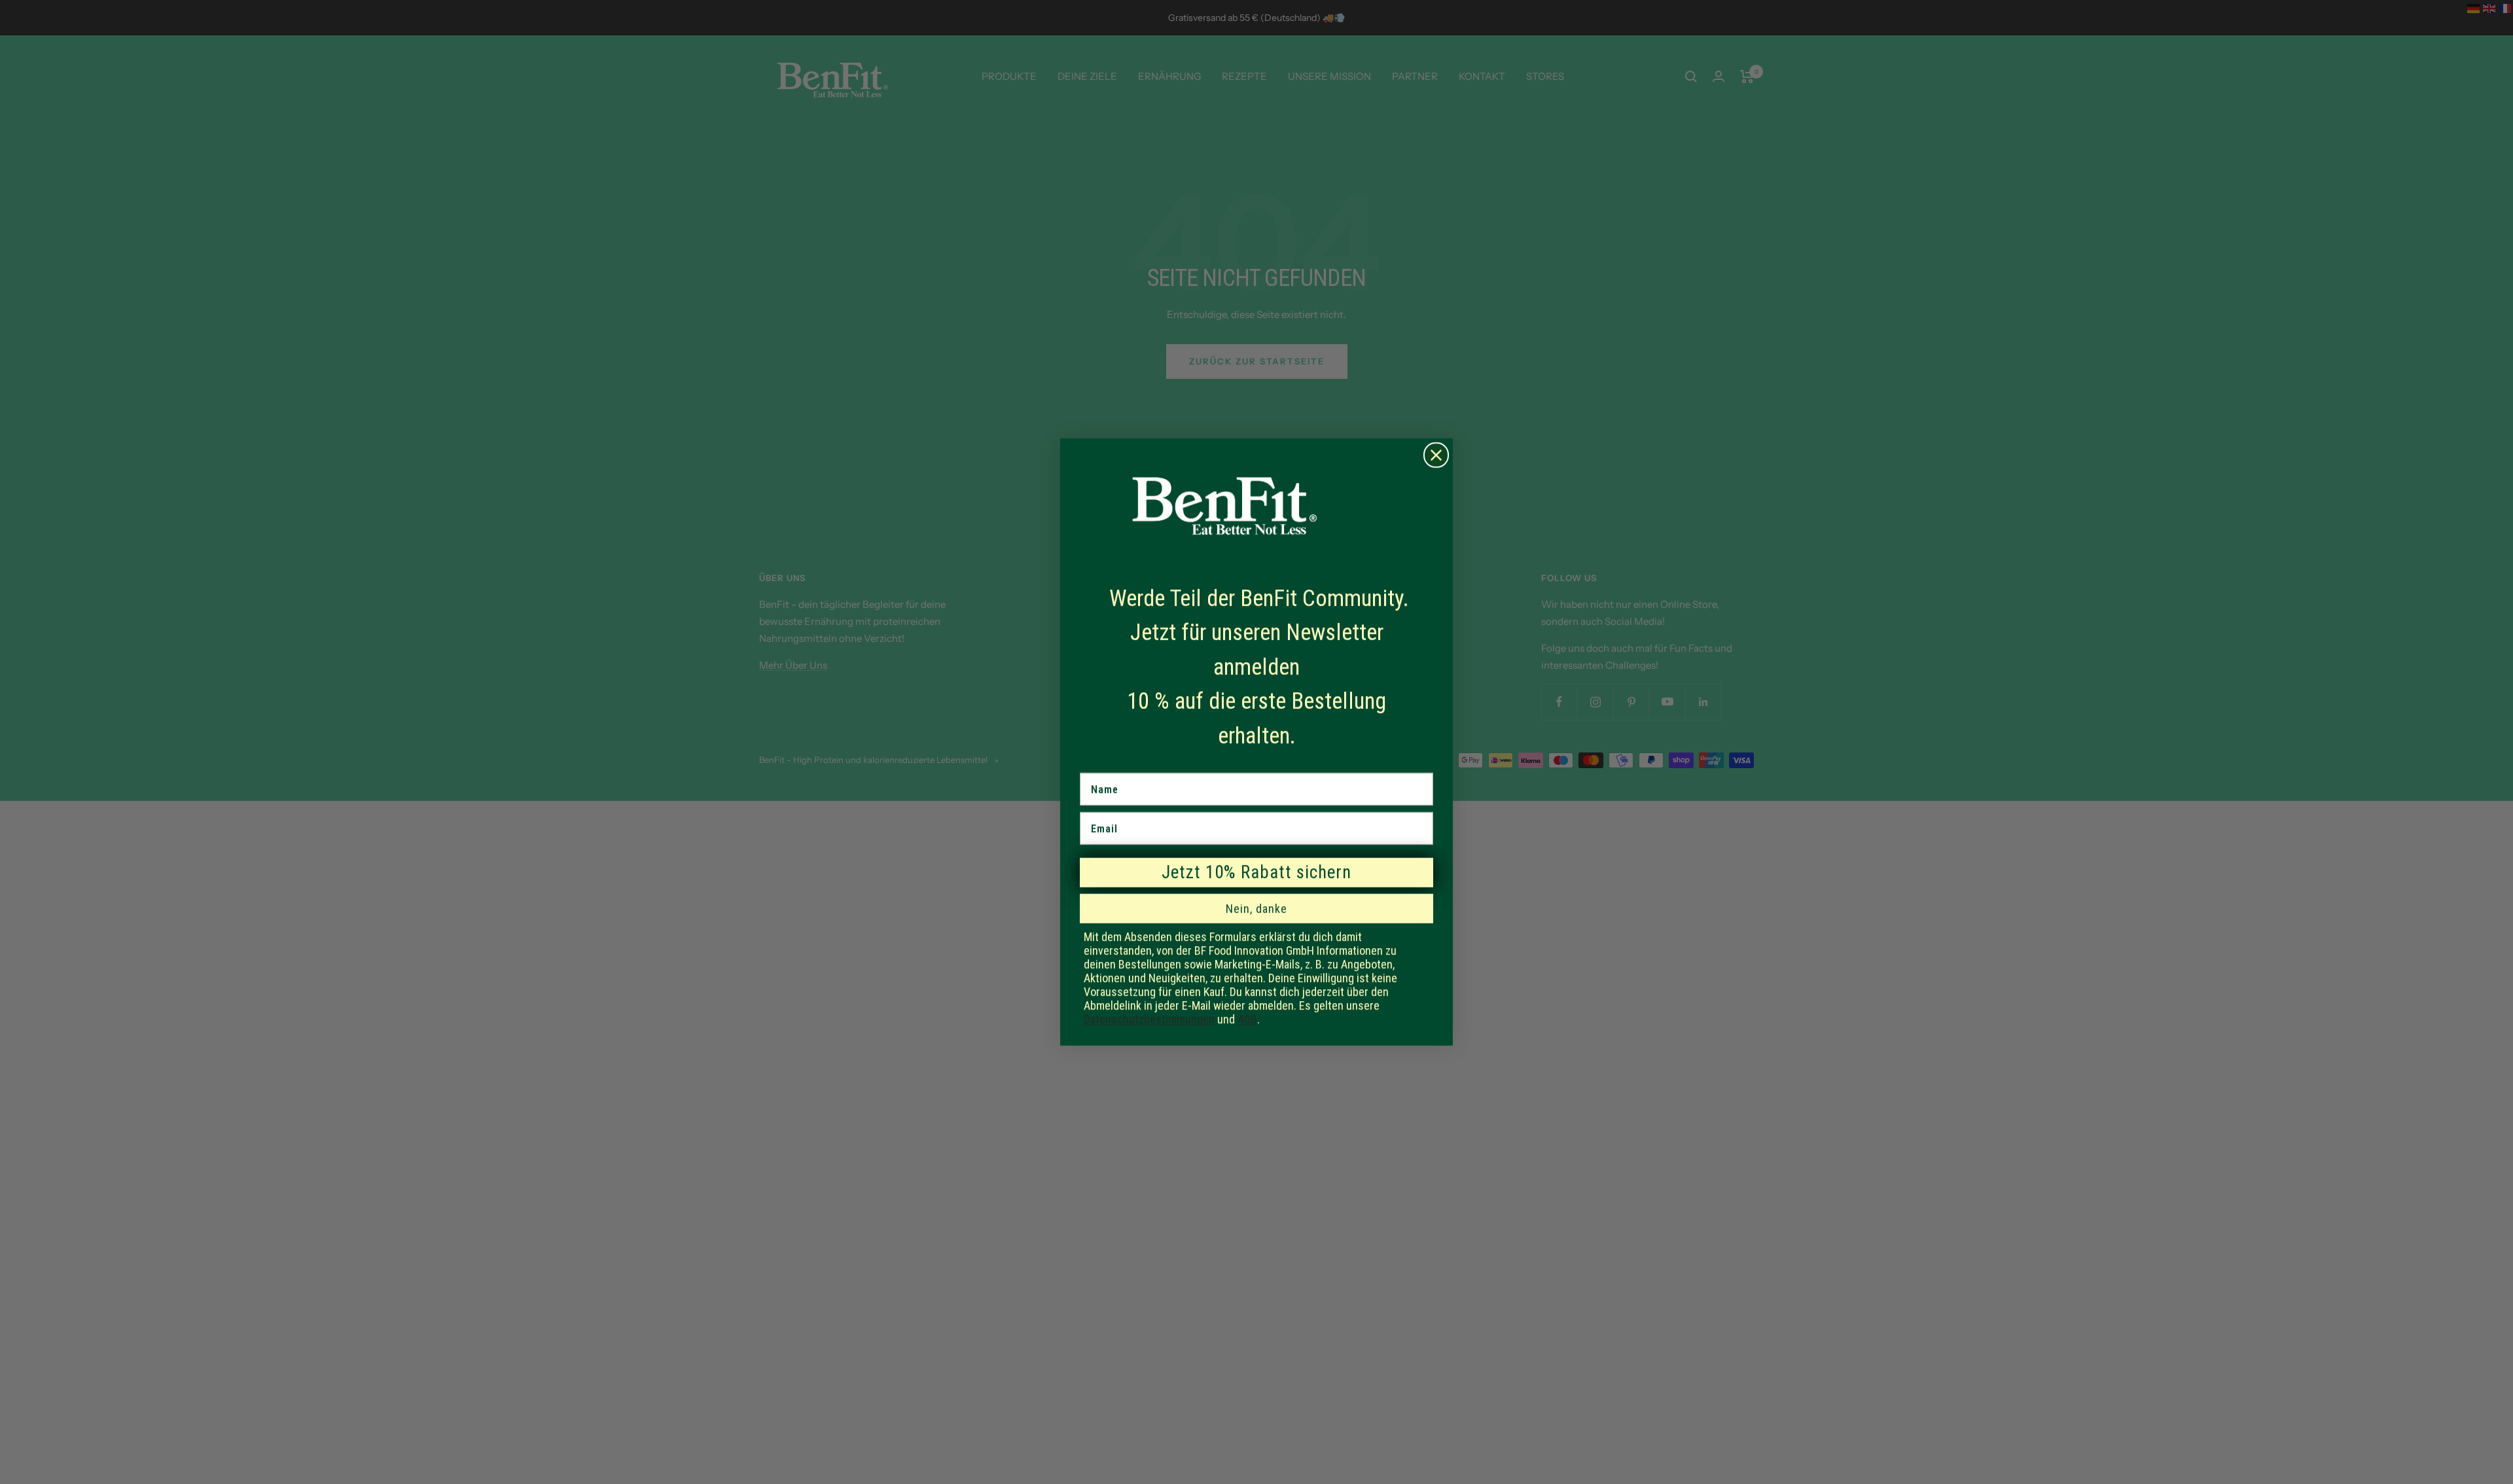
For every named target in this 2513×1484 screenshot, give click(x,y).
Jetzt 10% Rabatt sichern (1256, 872)
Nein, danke (1256, 909)
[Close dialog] (1436, 455)
